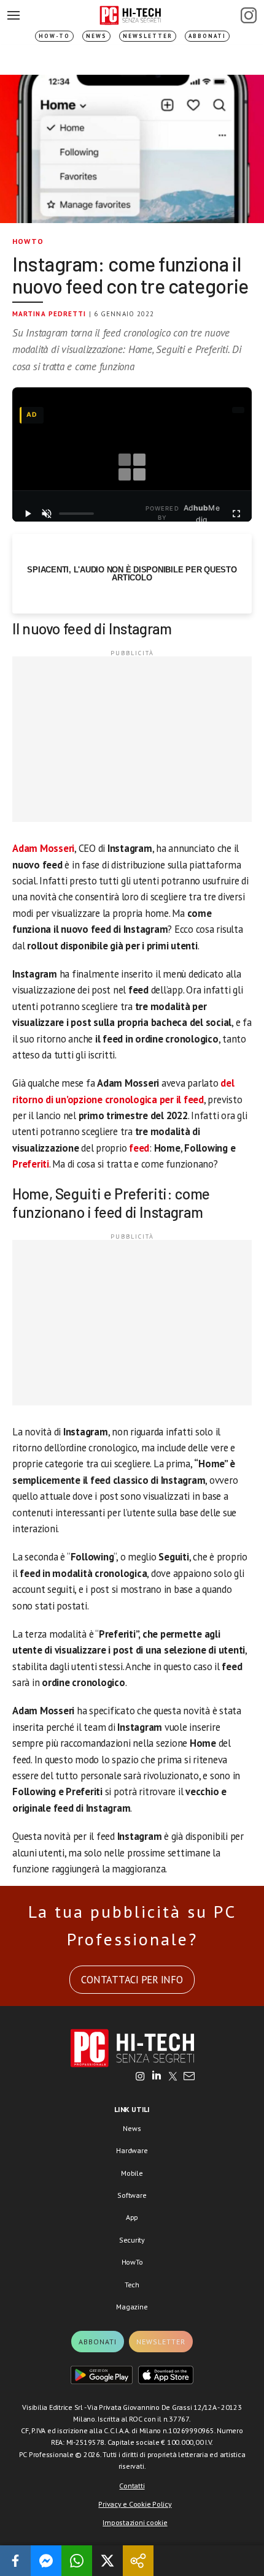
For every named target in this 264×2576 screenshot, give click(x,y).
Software (132, 2195)
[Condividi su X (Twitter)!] (107, 2561)
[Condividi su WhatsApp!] (77, 2561)
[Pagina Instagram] (249, 15)
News (96, 36)
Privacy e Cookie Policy (135, 2504)
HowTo (28, 241)
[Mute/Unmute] (47, 514)
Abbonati (207, 36)
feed (139, 1148)
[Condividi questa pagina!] (138, 2561)
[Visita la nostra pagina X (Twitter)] (173, 2077)
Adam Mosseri (43, 848)
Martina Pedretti (49, 314)
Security (132, 2240)
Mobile (132, 2173)
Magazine (132, 2307)
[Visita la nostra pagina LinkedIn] (157, 2077)
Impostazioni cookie (135, 2522)
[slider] (76, 514)
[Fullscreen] (236, 514)
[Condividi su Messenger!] (46, 2561)
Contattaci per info (132, 1980)
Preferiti (31, 1164)
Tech (132, 2285)
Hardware (132, 2150)
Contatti (132, 2486)
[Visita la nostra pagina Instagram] (140, 2077)
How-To (54, 36)
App (132, 2217)
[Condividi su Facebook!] (15, 2561)
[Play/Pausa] (28, 514)
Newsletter (148, 36)
